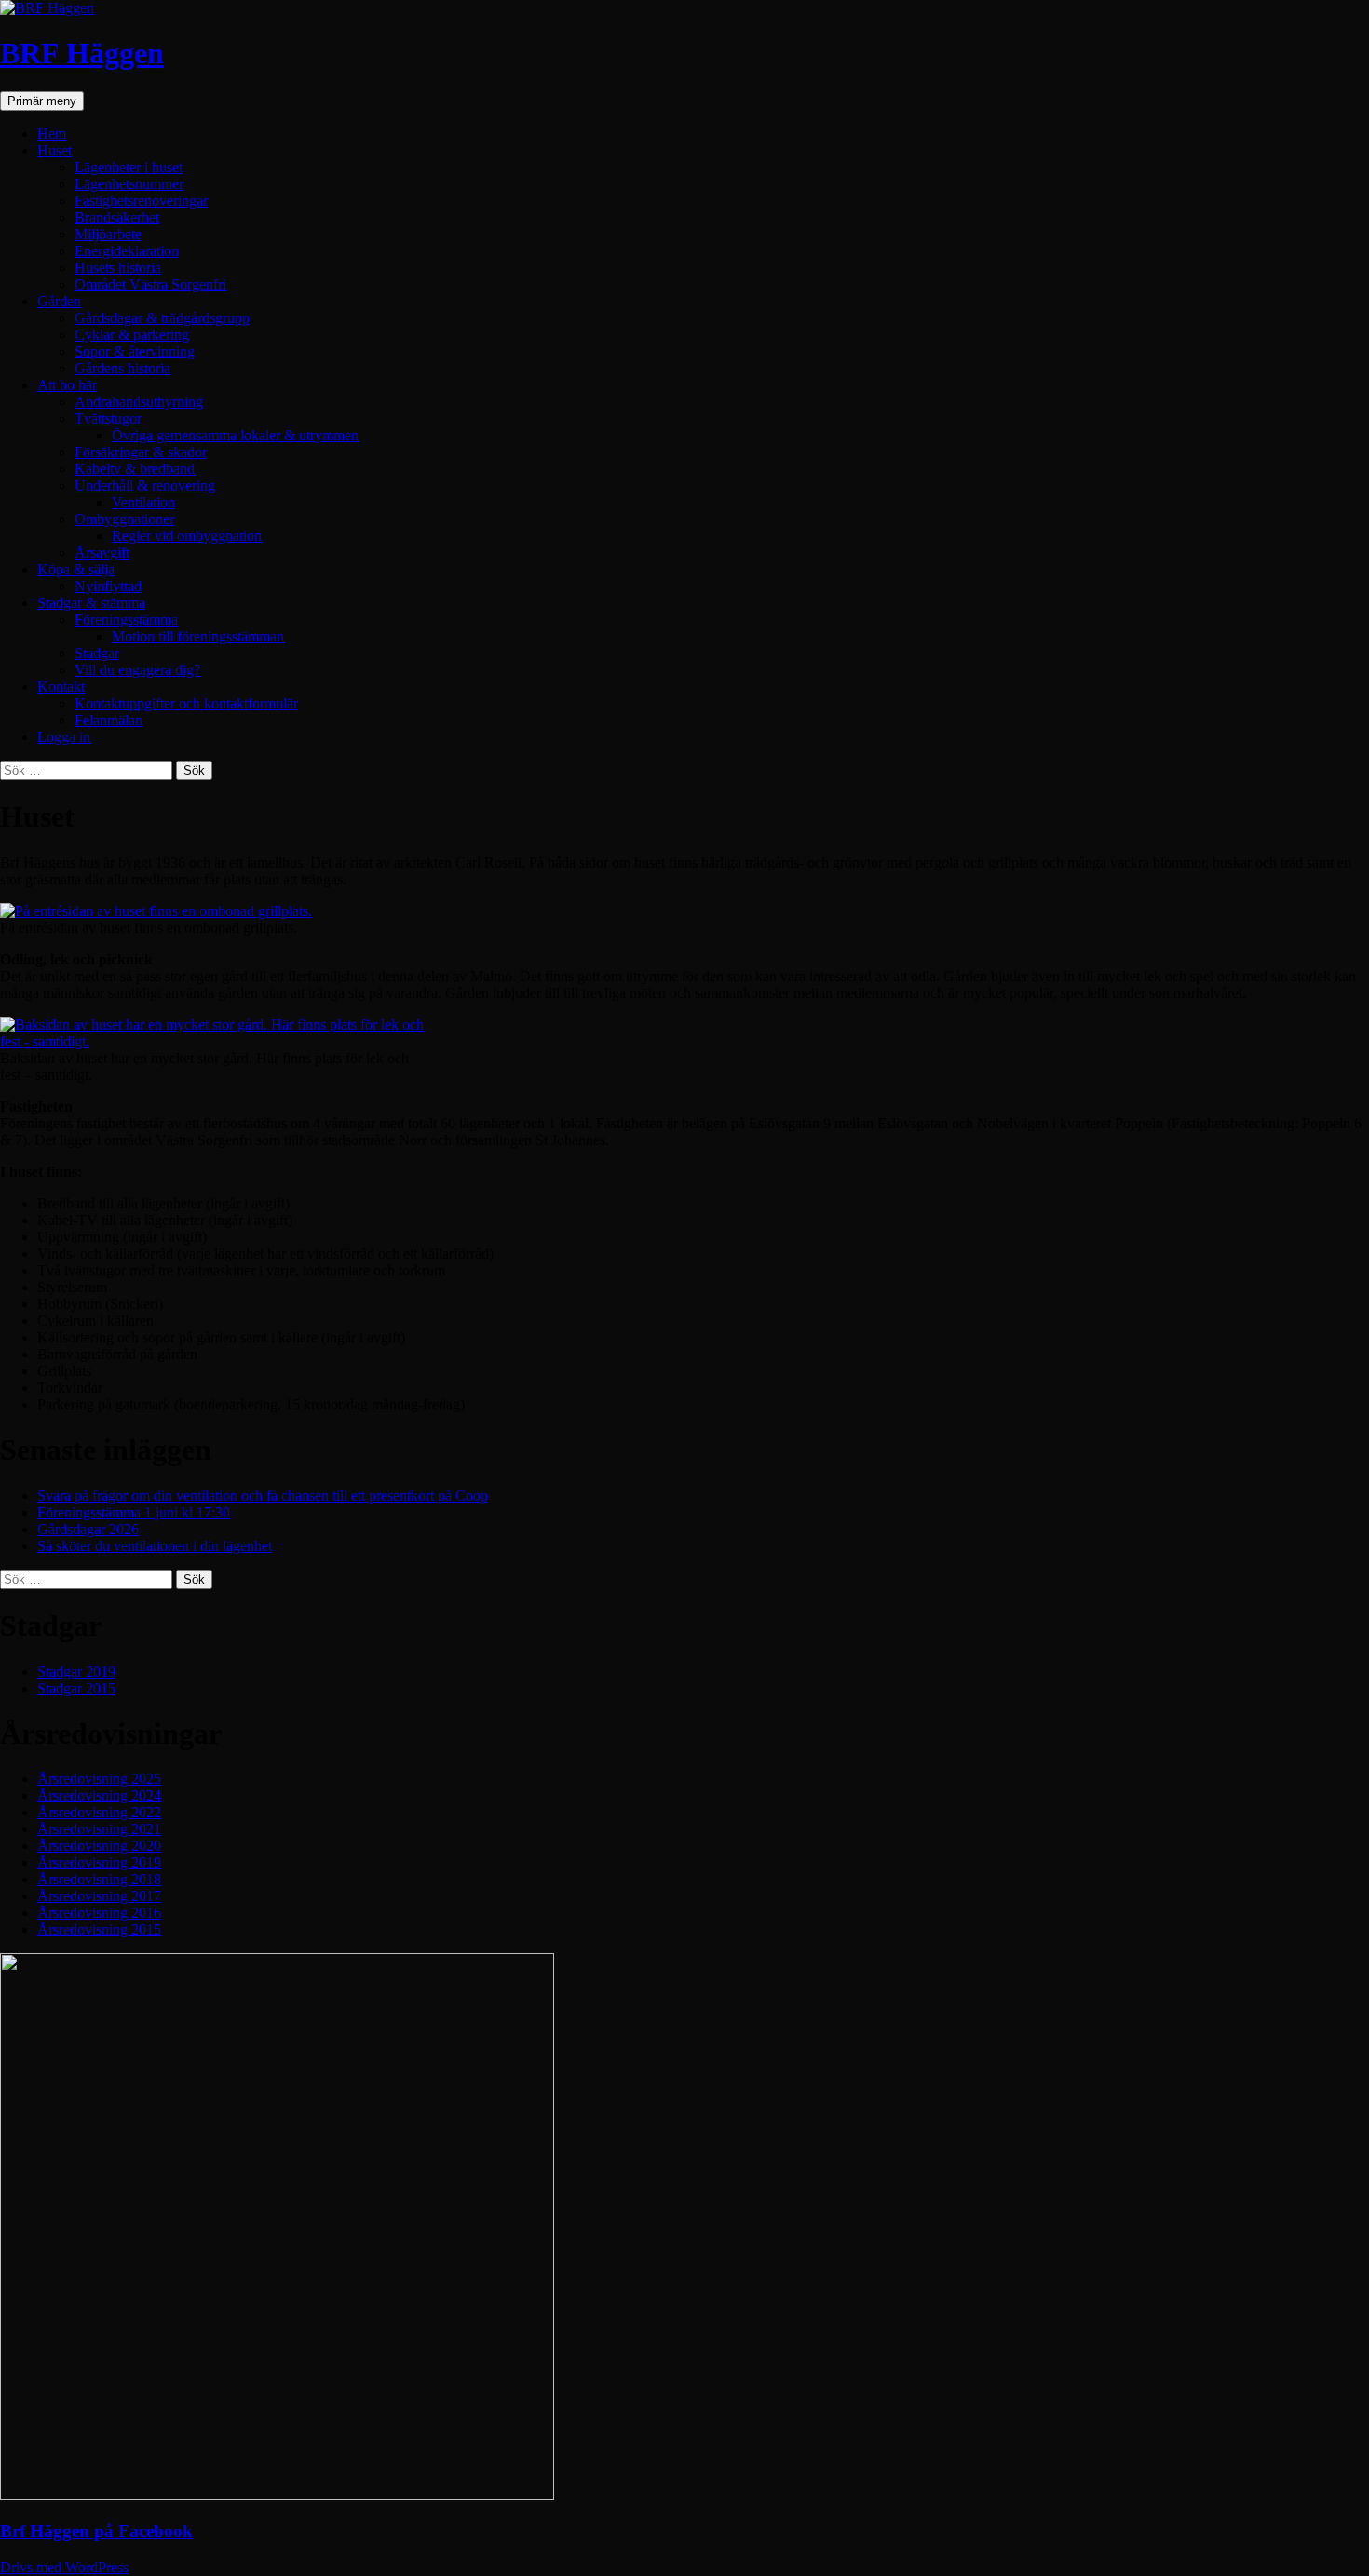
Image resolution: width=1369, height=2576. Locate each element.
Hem (52, 134)
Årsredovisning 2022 (99, 1812)
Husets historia (118, 268)
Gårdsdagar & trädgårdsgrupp (162, 318)
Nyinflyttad (108, 586)
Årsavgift (102, 553)
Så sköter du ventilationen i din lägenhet (155, 1546)
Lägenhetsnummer (129, 184)
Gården (59, 301)
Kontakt (61, 687)
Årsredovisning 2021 (99, 1829)
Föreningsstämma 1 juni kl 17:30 (134, 1512)
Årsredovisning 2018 (99, 1879)
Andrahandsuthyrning (139, 402)
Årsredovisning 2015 (99, 1929)
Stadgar (97, 653)
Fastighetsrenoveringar (141, 201)
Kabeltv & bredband (135, 469)
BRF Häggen (82, 53)
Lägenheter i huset (129, 167)
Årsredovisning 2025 (99, 1779)
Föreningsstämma (126, 620)
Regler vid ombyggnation (187, 536)
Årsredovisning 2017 (99, 1896)
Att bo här (67, 385)
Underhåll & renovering (145, 486)
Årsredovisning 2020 (99, 1846)
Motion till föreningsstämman (198, 636)
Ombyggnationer (124, 519)
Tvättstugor (108, 418)
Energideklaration (127, 251)
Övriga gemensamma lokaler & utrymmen (235, 435)
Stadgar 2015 (76, 1688)
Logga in (64, 737)
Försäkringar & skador (141, 452)
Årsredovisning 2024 (99, 1795)
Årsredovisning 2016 (99, 1913)
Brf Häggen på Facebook (96, 2531)
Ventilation (143, 502)
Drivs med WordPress (64, 2567)
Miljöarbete (108, 234)
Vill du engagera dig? (137, 670)
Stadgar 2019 (76, 1672)
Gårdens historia (122, 368)
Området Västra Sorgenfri (150, 284)
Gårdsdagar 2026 (88, 1529)
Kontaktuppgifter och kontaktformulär (186, 703)
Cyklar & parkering (132, 335)
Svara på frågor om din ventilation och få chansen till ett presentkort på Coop (263, 1496)
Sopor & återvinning (135, 351)
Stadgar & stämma (91, 603)
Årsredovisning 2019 (99, 1862)
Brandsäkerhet (117, 217)
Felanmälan (108, 720)
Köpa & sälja (76, 569)
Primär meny (42, 101)
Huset (54, 150)
